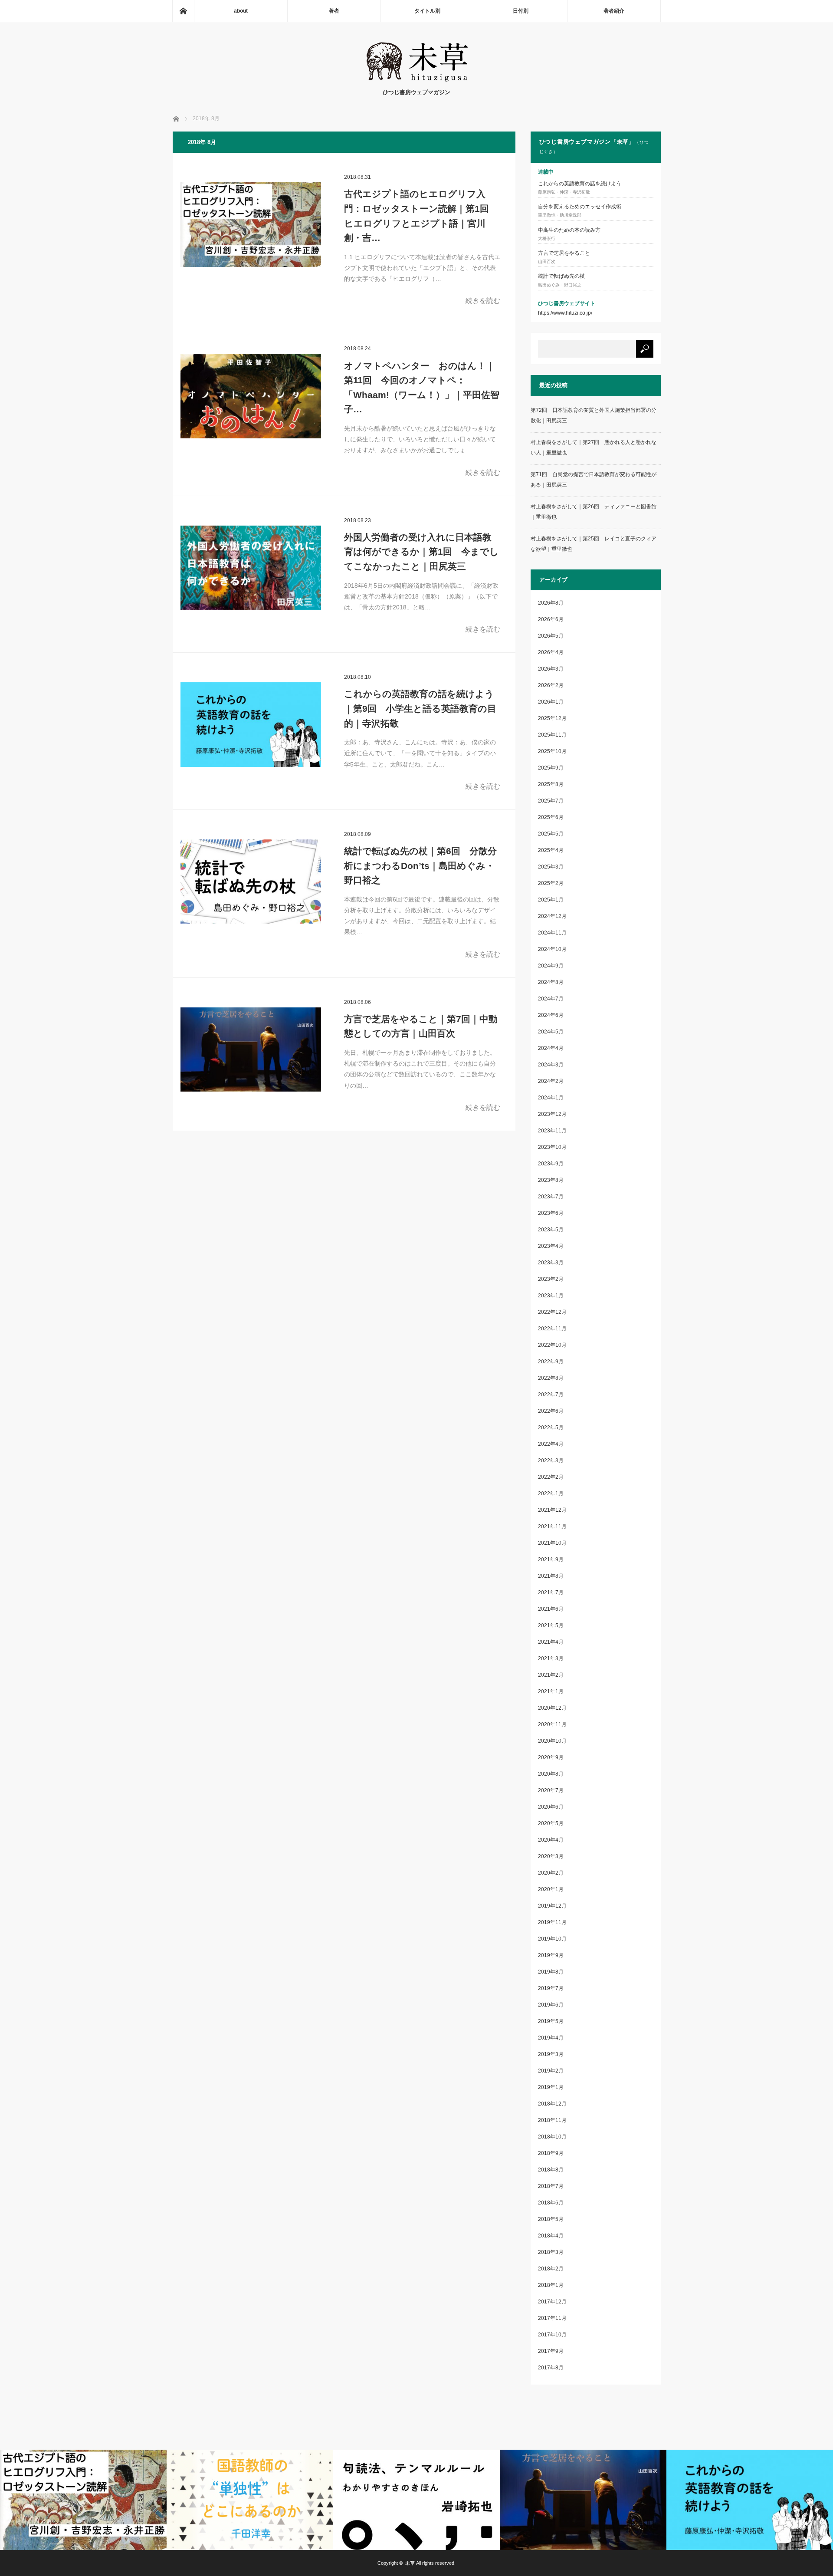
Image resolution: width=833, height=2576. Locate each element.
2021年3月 (551, 1658)
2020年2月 (551, 1873)
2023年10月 (552, 1147)
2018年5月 (551, 2219)
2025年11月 (552, 735)
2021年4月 (551, 1642)
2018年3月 (551, 2252)
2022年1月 (551, 1494)
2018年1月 (551, 2285)
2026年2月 (551, 685)
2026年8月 (551, 603)
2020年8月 (551, 1774)
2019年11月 (552, 1922)
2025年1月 (551, 900)
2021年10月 (552, 1543)
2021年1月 (551, 1691)
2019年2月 (551, 2071)
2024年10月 (552, 949)
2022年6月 (551, 1411)
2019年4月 (551, 2038)
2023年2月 (551, 1279)
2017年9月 (551, 2351)
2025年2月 (551, 883)
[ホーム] (183, 11)
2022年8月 (551, 1378)
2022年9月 (551, 1362)
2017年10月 (552, 2335)
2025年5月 (551, 834)
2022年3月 (551, 1461)
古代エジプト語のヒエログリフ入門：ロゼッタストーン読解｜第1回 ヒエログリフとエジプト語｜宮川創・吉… (416, 216)
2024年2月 (551, 1081)
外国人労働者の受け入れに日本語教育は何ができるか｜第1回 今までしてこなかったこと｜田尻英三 (421, 552)
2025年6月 (551, 817)
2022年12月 (552, 1312)
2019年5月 (551, 2021)
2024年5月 (551, 1032)
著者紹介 (614, 11)
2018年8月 (551, 2170)
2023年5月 (551, 1230)
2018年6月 (551, 2203)
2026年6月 (551, 619)
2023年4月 (551, 1246)
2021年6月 (551, 1609)
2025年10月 (552, 751)
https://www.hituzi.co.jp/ (565, 313)
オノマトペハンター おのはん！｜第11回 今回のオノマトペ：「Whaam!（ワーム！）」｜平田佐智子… (422, 388)
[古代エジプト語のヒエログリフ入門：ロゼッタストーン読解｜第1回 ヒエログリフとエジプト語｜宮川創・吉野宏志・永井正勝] (251, 224)
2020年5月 (551, 1823)
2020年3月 (551, 1856)
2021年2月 (551, 1675)
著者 (334, 11)
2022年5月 (551, 1428)
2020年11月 (552, 1724)
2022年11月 (552, 1329)
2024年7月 (551, 999)
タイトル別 (427, 11)
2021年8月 (551, 1576)
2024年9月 (551, 966)
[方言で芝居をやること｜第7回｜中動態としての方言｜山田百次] (251, 1049)
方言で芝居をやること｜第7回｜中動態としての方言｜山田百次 (421, 1026)
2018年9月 (551, 2153)
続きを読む (483, 301)
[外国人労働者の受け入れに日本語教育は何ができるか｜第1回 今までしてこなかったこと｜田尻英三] (251, 568)
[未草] (417, 79)
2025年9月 (551, 768)
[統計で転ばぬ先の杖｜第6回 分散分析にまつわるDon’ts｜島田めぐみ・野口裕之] (251, 882)
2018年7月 (551, 2186)
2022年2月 (551, 1477)
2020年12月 (552, 1708)
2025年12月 (552, 718)
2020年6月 (551, 1807)
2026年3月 (551, 669)
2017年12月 (552, 2302)
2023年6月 (551, 1213)
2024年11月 (552, 933)
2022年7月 (551, 1395)
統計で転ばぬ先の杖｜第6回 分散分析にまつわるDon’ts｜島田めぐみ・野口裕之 (420, 865)
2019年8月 (551, 1972)
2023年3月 (551, 1263)
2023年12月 (552, 1114)
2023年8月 (551, 1180)
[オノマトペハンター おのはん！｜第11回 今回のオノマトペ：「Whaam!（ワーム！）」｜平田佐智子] (251, 396)
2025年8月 (551, 784)
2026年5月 (551, 636)
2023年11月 (552, 1131)
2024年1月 (551, 1098)
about (241, 11)
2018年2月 (551, 2269)
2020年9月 (551, 1757)
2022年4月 (551, 1444)
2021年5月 (551, 1625)
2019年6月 (551, 2005)
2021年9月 (551, 1559)
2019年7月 (551, 1988)
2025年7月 (551, 801)
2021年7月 (551, 1592)
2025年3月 (551, 867)
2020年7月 (551, 1790)
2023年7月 (551, 1197)
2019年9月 (551, 1955)
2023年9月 (551, 1164)
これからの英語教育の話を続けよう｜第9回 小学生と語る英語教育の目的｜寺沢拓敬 (420, 708)
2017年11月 (552, 2318)
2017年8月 (551, 2368)
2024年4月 (551, 1048)
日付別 (521, 11)
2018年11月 (552, 2120)
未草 (410, 2563)
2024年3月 (551, 1065)
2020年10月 (552, 1741)
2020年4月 (551, 1840)
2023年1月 (551, 1296)
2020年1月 (551, 1889)
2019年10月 (552, 1939)
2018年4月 (551, 2236)
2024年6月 (551, 1015)
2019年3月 (551, 2054)
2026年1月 (551, 702)
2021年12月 (552, 1510)
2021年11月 (552, 1527)
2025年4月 (551, 850)
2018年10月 (552, 2137)
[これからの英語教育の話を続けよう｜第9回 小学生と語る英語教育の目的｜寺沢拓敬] (251, 724)
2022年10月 (552, 1345)
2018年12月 (552, 2104)
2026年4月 (551, 652)
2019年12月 (552, 1906)
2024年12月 (552, 916)
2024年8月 (551, 982)
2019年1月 (551, 2087)
